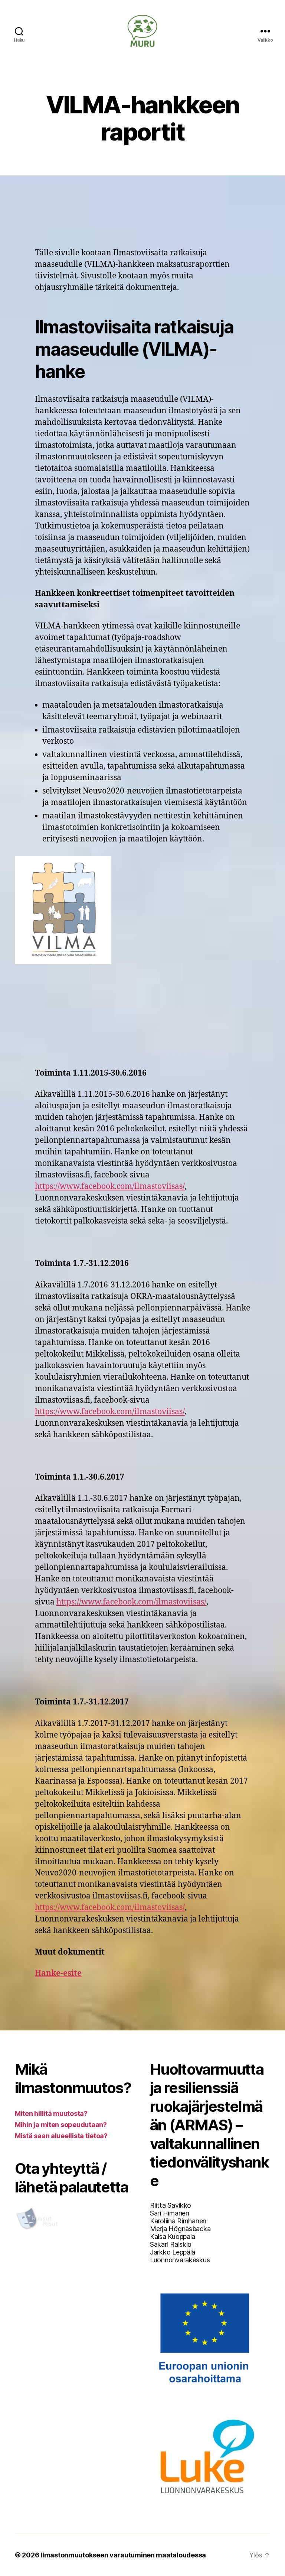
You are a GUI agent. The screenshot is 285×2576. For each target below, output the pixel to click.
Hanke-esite (58, 1973)
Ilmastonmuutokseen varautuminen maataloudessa (123, 2555)
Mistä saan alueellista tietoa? (61, 2136)
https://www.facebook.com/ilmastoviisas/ (110, 1187)
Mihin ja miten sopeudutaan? (61, 2125)
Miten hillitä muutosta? (51, 2113)
